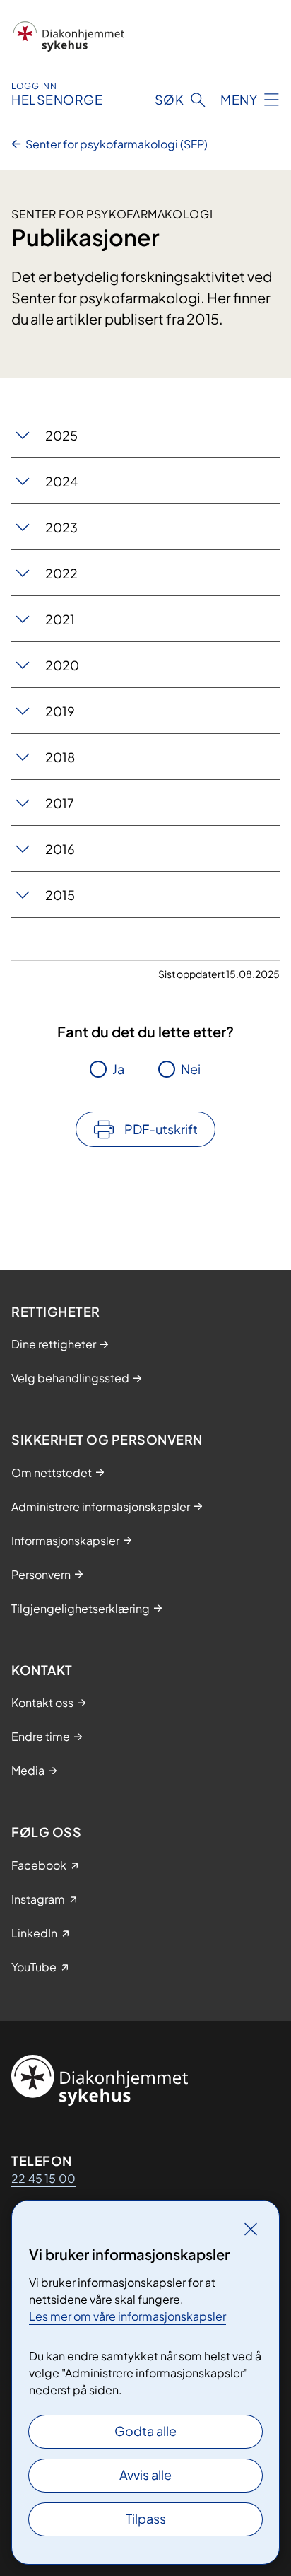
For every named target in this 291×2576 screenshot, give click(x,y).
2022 (61, 573)
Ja (118, 1069)
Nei (191, 1069)
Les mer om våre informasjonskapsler (127, 2316)
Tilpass (146, 2518)
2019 (60, 711)
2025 (61, 435)
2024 (61, 481)
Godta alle (145, 2431)
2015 (60, 895)
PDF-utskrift (161, 1129)
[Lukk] (251, 2229)
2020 (62, 665)
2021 (60, 619)
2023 (61, 527)
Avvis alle (145, 2475)
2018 (60, 757)
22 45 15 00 (43, 2178)
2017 (60, 803)
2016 (60, 849)
